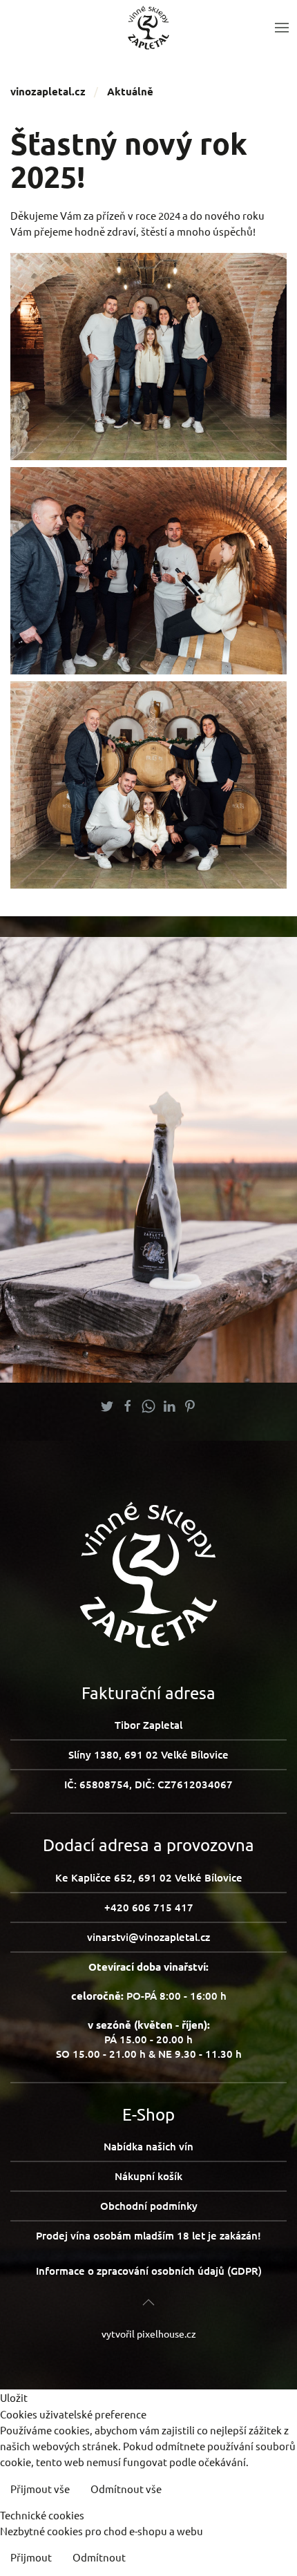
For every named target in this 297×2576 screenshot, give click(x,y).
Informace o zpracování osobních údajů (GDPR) (149, 2271)
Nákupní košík (148, 2176)
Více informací (251, 2490)
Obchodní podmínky (149, 2206)
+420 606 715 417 (149, 1907)
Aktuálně (130, 91)
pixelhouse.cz (166, 2333)
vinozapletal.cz (48, 91)
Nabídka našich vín (148, 2146)
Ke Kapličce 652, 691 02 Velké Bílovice (149, 1877)
